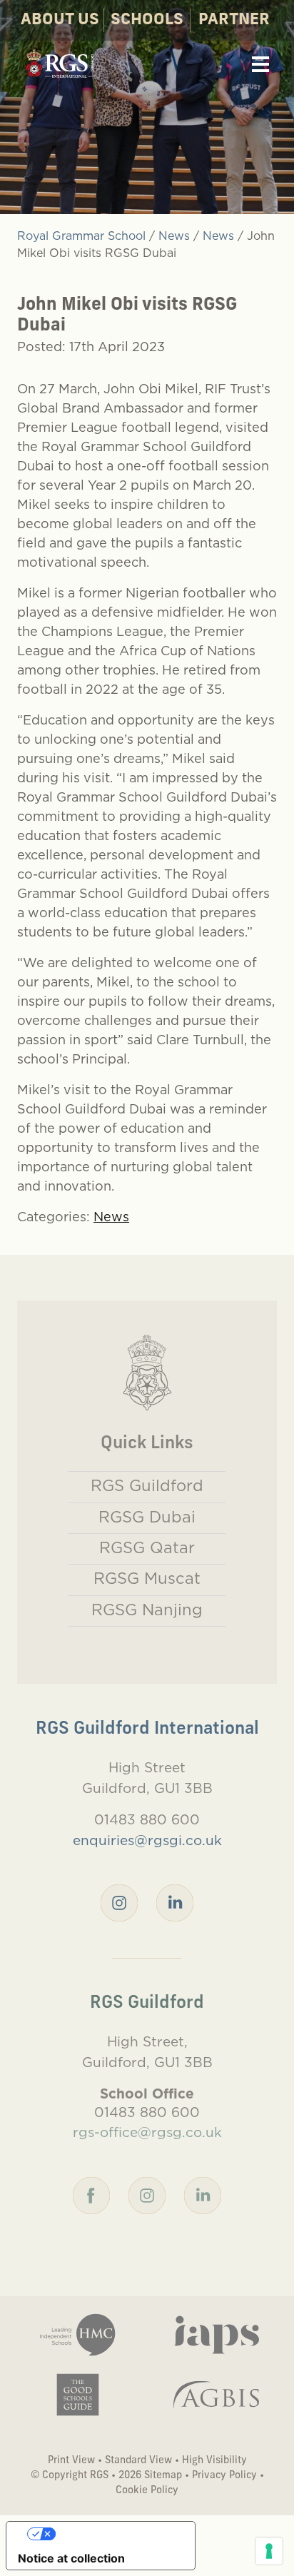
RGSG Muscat (147, 1578)
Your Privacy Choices (115, 2534)
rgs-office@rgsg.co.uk (147, 2132)
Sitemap (163, 2476)
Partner (234, 20)
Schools (147, 20)
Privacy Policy (224, 2476)
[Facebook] (91, 2194)
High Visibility (214, 2461)
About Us (60, 20)
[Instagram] (119, 1901)
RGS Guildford (147, 1485)
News (111, 1217)
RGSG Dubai (147, 1517)
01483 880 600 (147, 1819)
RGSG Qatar (147, 1547)
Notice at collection (71, 2558)
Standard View (138, 2461)
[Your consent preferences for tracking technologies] (269, 2551)
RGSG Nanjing (147, 1610)
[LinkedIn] (175, 1901)
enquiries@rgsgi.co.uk (147, 1840)
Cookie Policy (147, 2491)
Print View (71, 2461)
